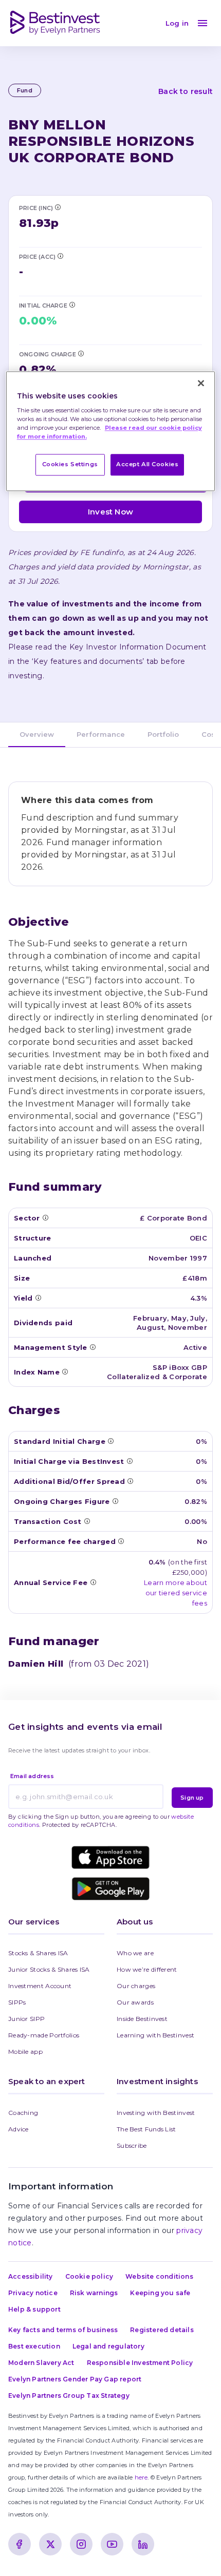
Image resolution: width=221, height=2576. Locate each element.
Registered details (162, 2330)
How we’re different (147, 1969)
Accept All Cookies (147, 465)
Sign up (192, 1798)
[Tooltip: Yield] (38, 1297)
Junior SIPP (26, 2019)
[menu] (202, 23)
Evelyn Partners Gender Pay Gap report (75, 2379)
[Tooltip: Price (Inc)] (58, 207)
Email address (32, 1776)
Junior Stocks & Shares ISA (49, 1969)
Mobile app (25, 2052)
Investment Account (40, 1986)
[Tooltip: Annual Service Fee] (93, 1582)
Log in (177, 23)
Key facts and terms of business (63, 2330)
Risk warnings (94, 2293)
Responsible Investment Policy (140, 2363)
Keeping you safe (160, 2293)
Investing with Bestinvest (156, 2113)
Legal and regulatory (108, 2346)
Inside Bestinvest (142, 2019)
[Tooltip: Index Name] (65, 1371)
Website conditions (159, 2276)
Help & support (34, 2309)
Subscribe (132, 2145)
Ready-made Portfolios (44, 2035)
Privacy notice (33, 2293)
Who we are (135, 1953)
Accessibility (31, 2276)
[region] (111, 431)
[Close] (201, 383)
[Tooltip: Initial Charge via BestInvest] (72, 304)
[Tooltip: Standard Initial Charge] (110, 1441)
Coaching (23, 2113)
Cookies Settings (70, 465)
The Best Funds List (146, 2129)
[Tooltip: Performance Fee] (121, 1541)
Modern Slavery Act (41, 2363)
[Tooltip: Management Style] (93, 1347)
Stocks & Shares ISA (38, 1953)
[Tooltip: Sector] (45, 1217)
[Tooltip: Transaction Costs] (87, 1521)
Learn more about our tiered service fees (176, 1593)
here (141, 2477)
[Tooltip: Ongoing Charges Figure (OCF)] (81, 353)
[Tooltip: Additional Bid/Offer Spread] (130, 1481)
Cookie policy (89, 2276)
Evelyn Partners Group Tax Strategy (69, 2396)
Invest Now (110, 512)
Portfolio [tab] (163, 734)
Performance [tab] (101, 734)
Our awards (135, 2002)
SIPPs (17, 2002)
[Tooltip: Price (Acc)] (60, 256)
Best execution (34, 2346)
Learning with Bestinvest (155, 2035)
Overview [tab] (37, 734)
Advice (19, 2129)
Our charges (136, 1986)
